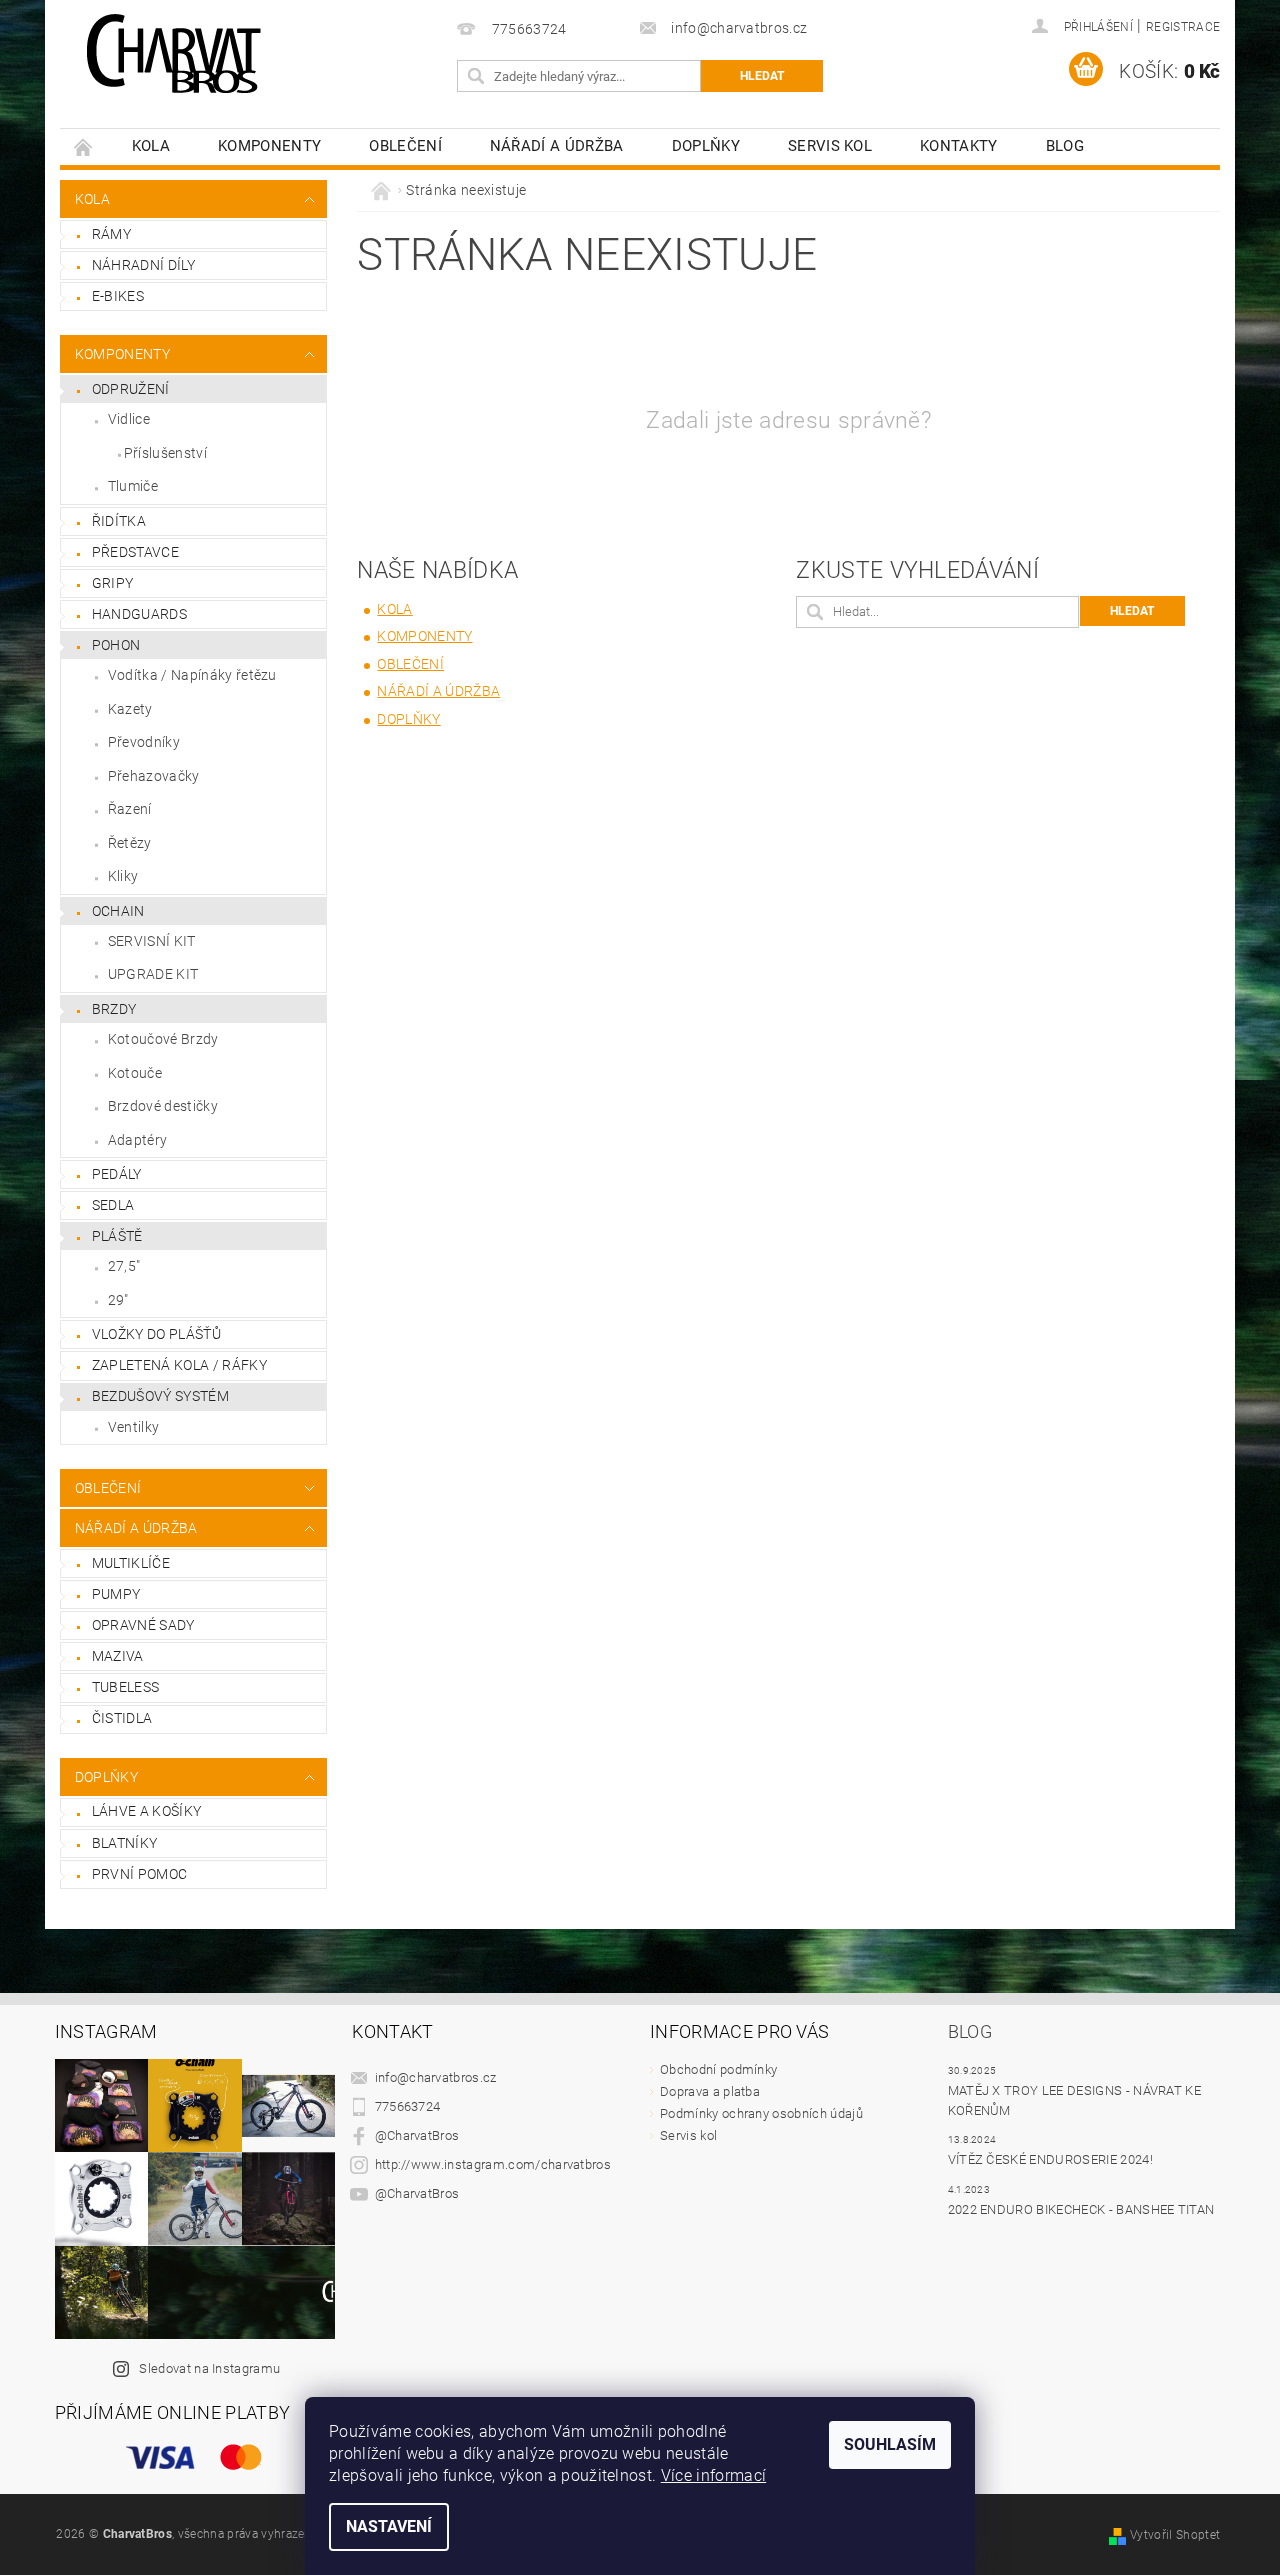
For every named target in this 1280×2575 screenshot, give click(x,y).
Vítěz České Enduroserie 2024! (1050, 2159)
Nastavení (389, 2526)
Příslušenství (165, 453)
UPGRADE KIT (153, 974)
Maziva (118, 1656)
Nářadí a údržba (557, 146)
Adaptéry (138, 1140)
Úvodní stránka (84, 146)
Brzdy (114, 1009)
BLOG (1065, 146)
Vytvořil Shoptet (1175, 2535)
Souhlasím (890, 2444)
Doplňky (706, 146)
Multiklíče (131, 1563)
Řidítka (119, 521)
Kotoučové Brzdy (163, 1039)
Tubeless (126, 1687)
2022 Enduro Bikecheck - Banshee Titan (1081, 2209)
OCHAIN (118, 911)
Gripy (113, 583)
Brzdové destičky (163, 1106)
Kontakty (959, 146)
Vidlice (129, 419)
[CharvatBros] (173, 54)
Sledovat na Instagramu (209, 2368)
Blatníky (125, 1843)
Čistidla (122, 1718)
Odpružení (131, 389)
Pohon (116, 645)
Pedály (117, 1174)
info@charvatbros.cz (436, 2077)
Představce (135, 552)
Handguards (139, 614)
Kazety (130, 709)
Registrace (1183, 27)
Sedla (113, 1205)
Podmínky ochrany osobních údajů (761, 2113)
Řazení (130, 809)
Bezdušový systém (160, 1396)
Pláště (117, 1236)
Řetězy (130, 843)
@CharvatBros (417, 2135)
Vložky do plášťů (156, 1334)
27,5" (124, 1266)
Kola (151, 146)
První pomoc (140, 1874)
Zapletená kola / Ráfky (179, 1365)
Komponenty (269, 146)
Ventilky (134, 1427)
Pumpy (116, 1594)
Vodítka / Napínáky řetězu (192, 675)
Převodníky (144, 742)
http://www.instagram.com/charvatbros (493, 2164)
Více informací (713, 2475)
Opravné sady (143, 1625)
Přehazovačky (154, 776)
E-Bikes (118, 296)
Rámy (111, 234)
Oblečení (405, 146)
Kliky (123, 876)
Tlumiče (133, 486)
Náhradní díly (143, 265)
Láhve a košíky (146, 1811)
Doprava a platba (710, 2091)
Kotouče (135, 1073)
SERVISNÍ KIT (152, 941)
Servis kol (830, 146)
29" (118, 1300)
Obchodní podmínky (718, 2069)
